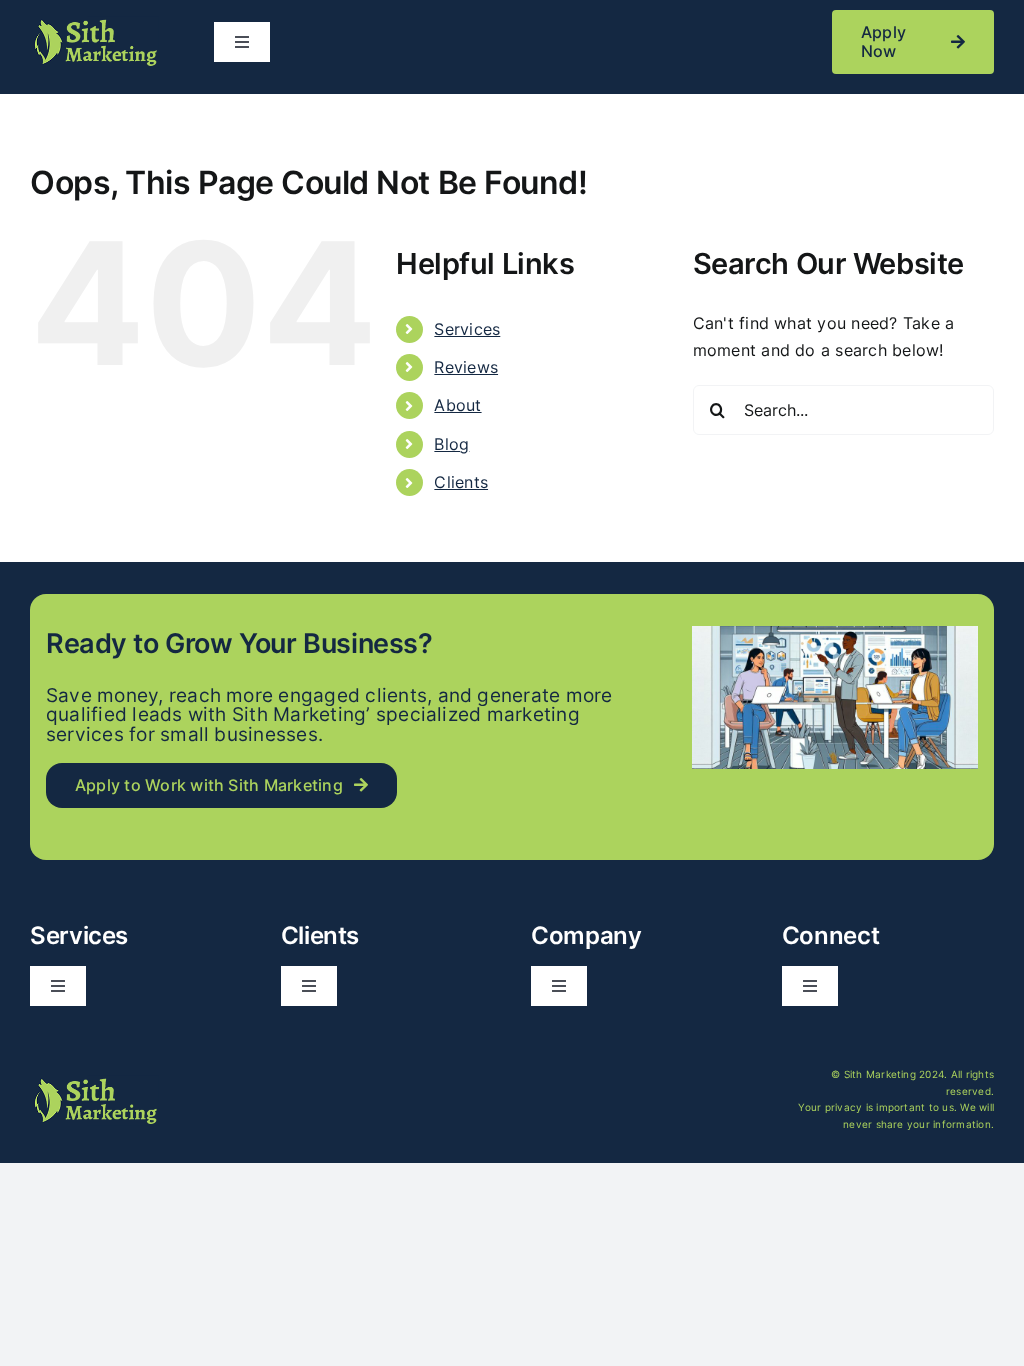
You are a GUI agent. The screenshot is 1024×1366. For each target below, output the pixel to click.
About (457, 405)
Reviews (466, 367)
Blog (451, 444)
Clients (461, 482)
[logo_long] (94, 24)
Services (467, 329)
